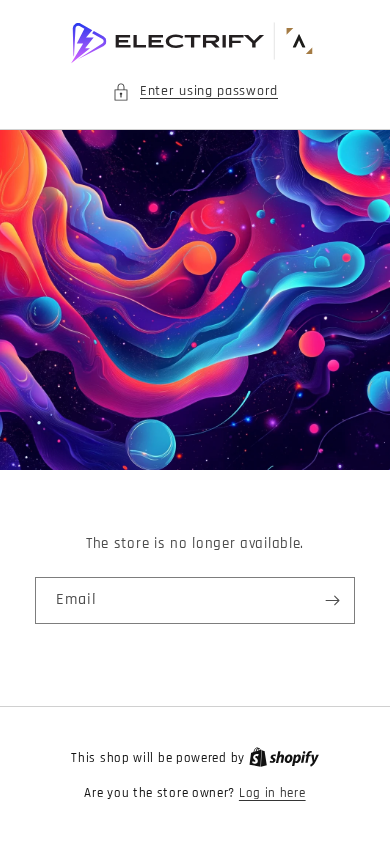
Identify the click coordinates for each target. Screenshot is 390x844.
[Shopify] (284, 758)
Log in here (272, 793)
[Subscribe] (332, 600)
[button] (195, 91)
